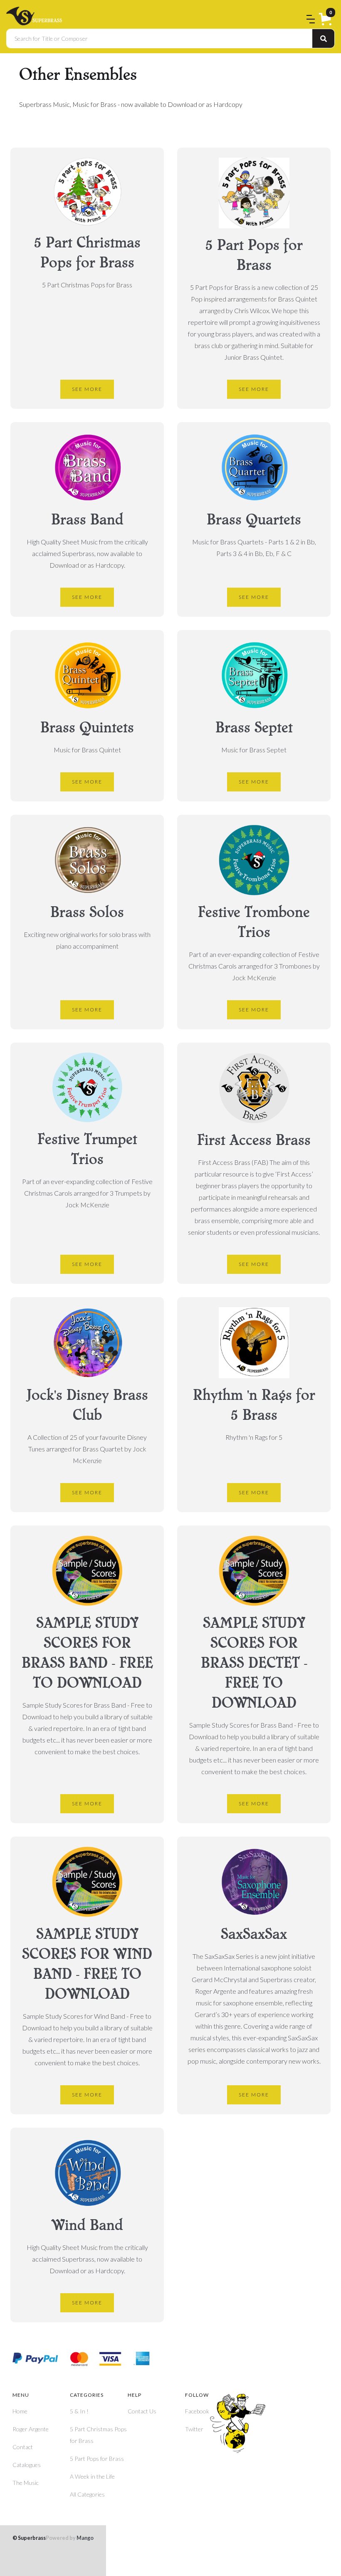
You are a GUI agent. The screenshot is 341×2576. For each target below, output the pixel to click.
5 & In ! (79, 2411)
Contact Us (142, 2411)
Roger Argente (31, 2429)
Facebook (197, 2411)
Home (20, 2411)
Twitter (194, 2429)
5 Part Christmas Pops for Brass (98, 2435)
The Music (26, 2483)
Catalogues (27, 2465)
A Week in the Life (92, 2476)
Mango (70, 2538)
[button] (327, 20)
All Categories (87, 2494)
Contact (23, 2447)
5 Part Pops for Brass (97, 2459)
